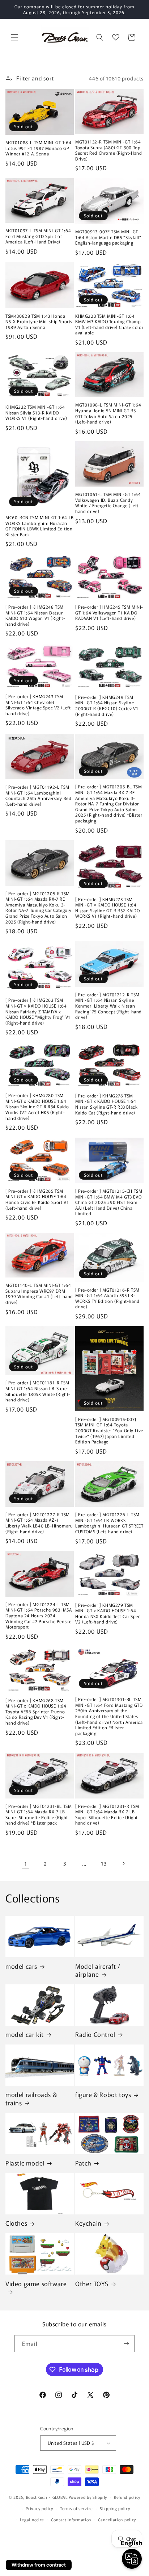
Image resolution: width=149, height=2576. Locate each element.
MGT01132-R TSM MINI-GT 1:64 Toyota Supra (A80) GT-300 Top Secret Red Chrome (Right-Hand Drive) (108, 150)
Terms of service (76, 2508)
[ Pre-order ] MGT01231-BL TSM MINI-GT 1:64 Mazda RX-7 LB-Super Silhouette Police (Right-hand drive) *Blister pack (39, 1814)
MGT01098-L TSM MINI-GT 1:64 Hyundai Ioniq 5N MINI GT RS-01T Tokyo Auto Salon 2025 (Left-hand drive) (108, 413)
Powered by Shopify (88, 2497)
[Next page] (123, 1863)
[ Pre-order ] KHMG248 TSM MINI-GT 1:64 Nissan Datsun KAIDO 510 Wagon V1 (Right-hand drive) (35, 615)
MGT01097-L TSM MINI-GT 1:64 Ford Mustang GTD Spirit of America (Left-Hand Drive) (38, 236)
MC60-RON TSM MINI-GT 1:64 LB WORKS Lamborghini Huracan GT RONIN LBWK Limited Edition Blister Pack (40, 526)
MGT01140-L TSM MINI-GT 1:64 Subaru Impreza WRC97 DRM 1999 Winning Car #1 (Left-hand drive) (39, 1293)
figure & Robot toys (103, 2094)
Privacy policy (39, 2508)
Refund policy (127, 2497)
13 (104, 1863)
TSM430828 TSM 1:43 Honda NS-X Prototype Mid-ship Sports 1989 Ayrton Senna (39, 322)
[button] (14, 37)
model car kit (25, 2034)
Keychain (88, 2223)
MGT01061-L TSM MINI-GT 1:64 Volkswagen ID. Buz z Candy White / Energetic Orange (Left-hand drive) (108, 503)
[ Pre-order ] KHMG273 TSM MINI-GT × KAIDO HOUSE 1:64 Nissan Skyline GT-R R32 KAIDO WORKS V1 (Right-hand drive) (107, 908)
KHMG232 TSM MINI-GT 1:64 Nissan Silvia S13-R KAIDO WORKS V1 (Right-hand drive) (36, 412)
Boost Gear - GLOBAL (47, 2497)
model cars (21, 1966)
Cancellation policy (117, 2519)
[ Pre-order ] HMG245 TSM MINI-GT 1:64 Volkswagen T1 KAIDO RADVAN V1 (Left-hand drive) (109, 612)
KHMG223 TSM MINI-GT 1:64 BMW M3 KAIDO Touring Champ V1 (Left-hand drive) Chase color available (109, 324)
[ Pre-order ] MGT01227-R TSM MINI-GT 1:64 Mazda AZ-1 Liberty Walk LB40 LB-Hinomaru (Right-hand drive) (39, 1523)
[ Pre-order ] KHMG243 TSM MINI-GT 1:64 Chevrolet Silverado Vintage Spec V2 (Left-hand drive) (39, 705)
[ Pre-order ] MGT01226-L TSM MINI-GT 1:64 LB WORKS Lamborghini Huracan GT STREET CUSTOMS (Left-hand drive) (109, 1523)
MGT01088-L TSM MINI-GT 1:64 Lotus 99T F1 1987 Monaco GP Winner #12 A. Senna (38, 148)
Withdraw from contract (39, 2565)
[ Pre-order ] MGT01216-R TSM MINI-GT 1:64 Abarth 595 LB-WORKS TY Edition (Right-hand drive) (107, 1298)
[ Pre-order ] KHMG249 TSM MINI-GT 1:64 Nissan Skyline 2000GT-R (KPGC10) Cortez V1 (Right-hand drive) (107, 705)
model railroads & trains (31, 2098)
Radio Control (95, 2034)
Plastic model (25, 2163)
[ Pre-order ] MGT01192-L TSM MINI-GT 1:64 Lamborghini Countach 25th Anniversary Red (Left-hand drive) (38, 795)
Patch (83, 2163)
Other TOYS (92, 2284)
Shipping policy (115, 2508)
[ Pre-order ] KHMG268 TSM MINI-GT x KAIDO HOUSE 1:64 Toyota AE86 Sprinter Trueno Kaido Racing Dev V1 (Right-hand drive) (36, 1712)
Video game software (36, 2284)
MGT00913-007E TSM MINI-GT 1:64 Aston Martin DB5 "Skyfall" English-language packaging (108, 237)
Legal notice (32, 2519)
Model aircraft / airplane (98, 1970)
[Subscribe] (126, 2344)
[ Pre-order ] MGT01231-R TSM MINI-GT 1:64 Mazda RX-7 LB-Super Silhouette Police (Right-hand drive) (108, 1814)
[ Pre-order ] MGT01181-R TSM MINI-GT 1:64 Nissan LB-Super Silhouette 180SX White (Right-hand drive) (38, 1391)
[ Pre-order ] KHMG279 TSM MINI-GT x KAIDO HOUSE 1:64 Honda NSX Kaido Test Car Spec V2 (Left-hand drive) (108, 1613)
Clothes (16, 2223)
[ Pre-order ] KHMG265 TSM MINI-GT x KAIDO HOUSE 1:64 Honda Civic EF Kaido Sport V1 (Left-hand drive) (37, 1199)
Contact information (71, 2519)
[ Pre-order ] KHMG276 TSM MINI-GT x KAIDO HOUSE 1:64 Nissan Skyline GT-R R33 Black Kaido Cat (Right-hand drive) (106, 1104)
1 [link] (26, 1864)
